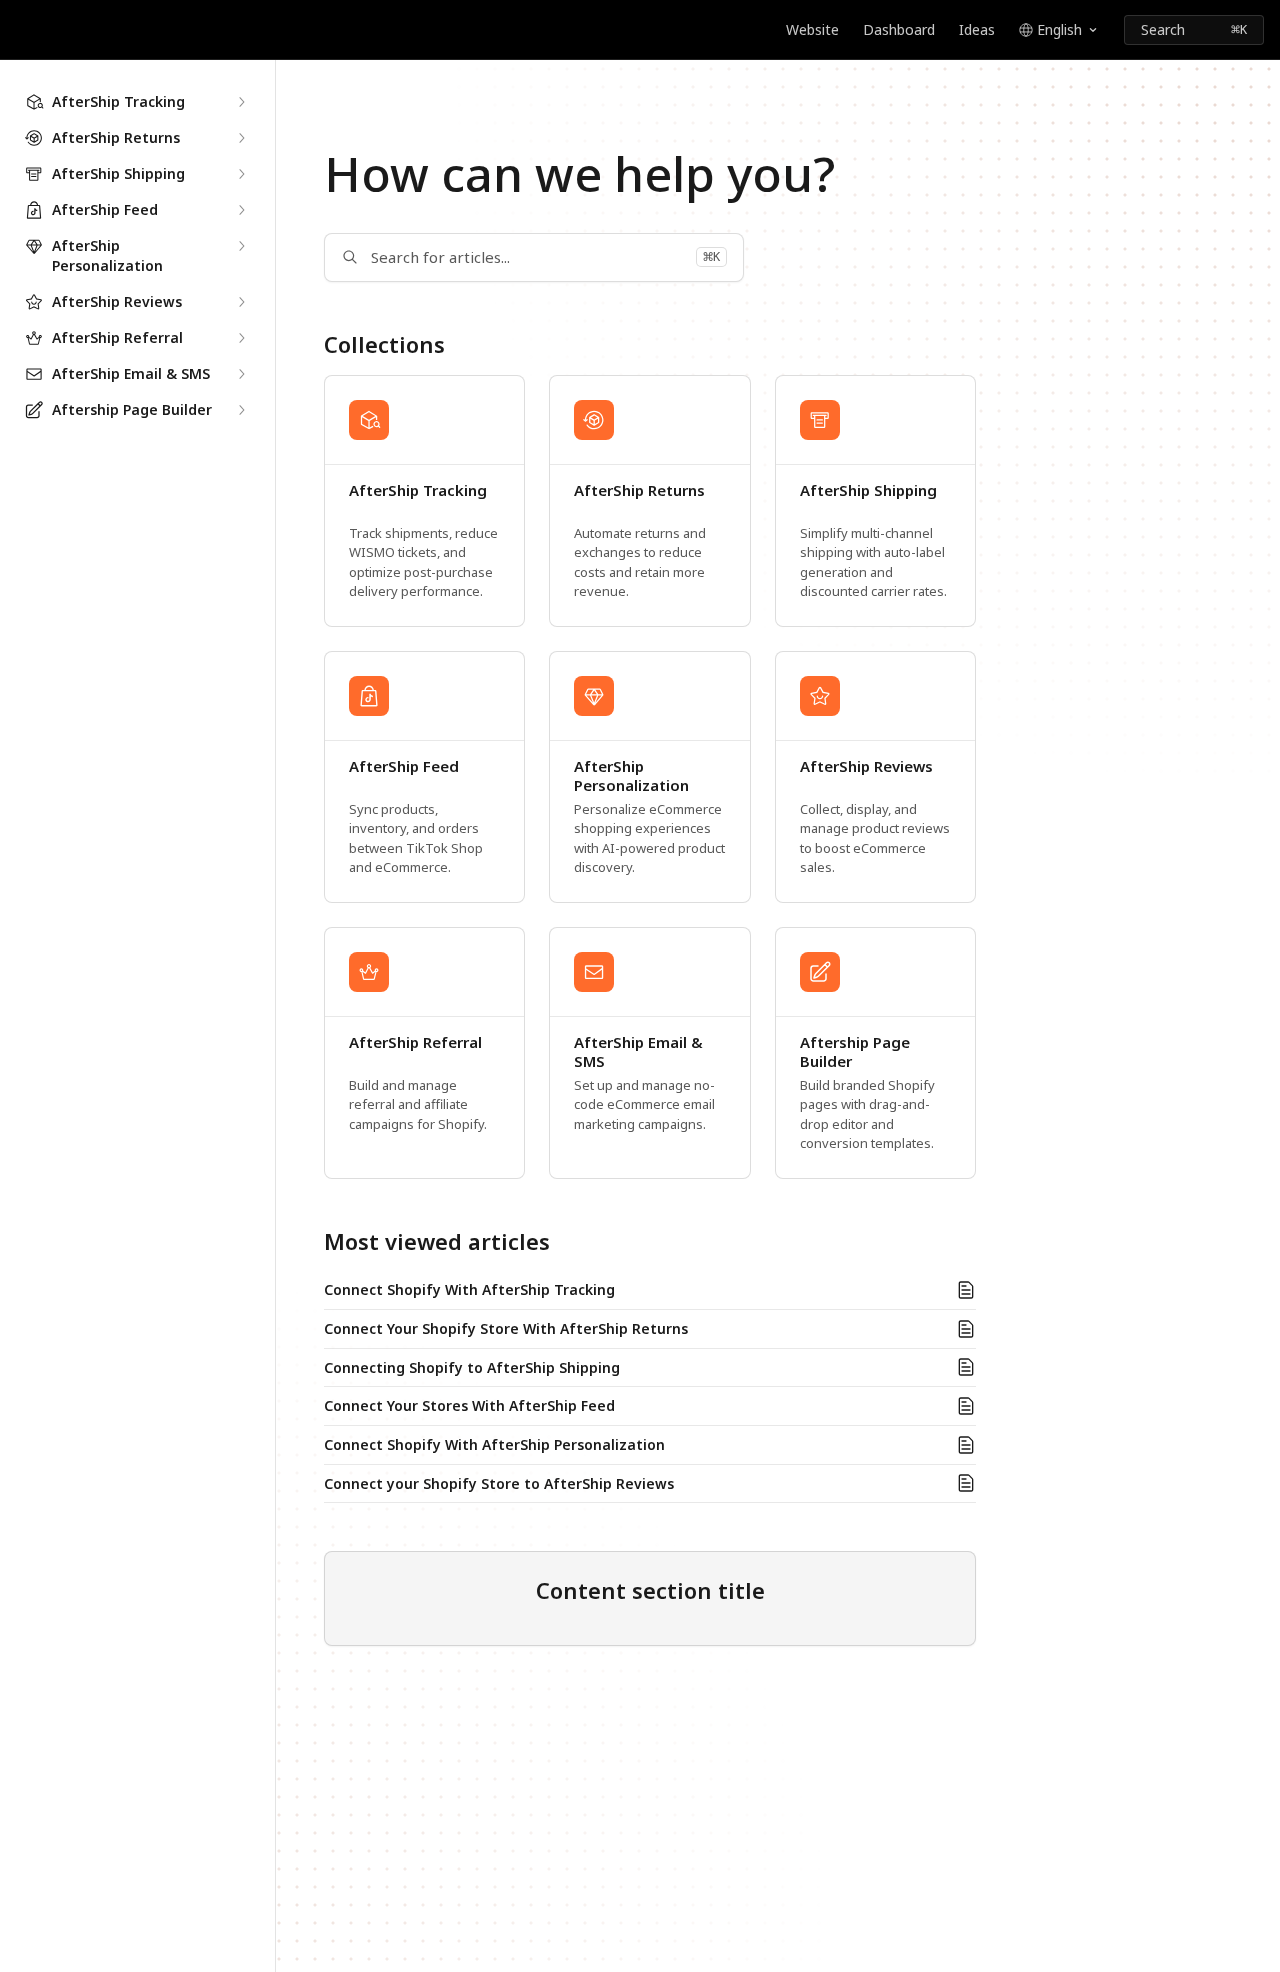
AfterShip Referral (415, 1042)
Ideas (977, 29)
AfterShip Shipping (868, 490)
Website (812, 29)
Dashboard (899, 29)
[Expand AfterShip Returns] (241, 138)
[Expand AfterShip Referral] (241, 338)
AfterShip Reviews (866, 766)
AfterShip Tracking (418, 490)
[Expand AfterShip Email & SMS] (241, 374)
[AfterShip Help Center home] (20, 30)
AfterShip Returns (639, 490)
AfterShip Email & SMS (638, 1052)
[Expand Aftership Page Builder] (241, 410)
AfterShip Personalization (631, 776)
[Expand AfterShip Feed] (241, 210)
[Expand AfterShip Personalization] (241, 246)
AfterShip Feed (404, 766)
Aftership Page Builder (855, 1052)
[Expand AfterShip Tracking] (241, 102)
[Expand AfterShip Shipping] (241, 174)
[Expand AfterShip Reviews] (241, 302)
